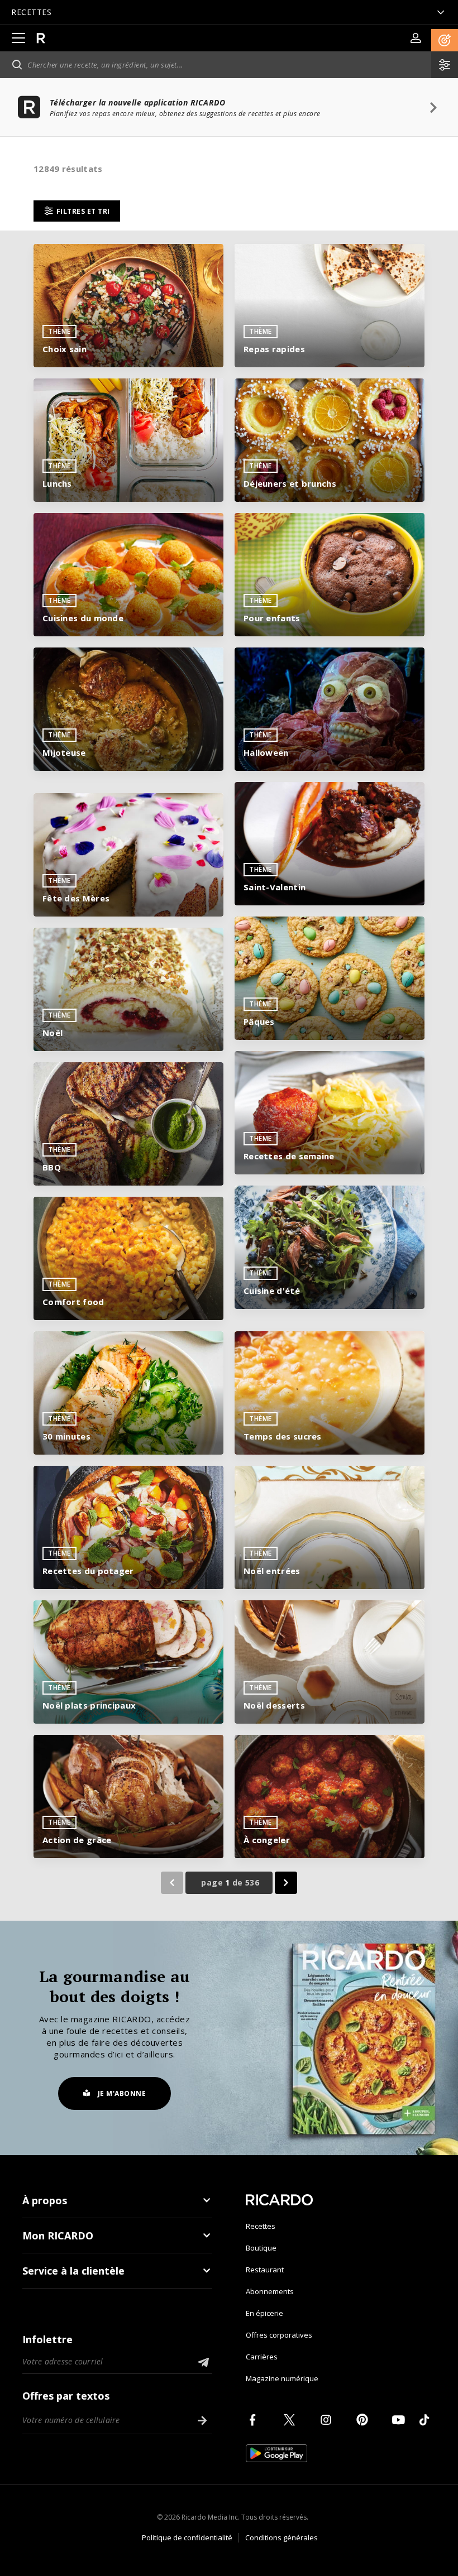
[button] (445, 40)
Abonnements (270, 2291)
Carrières (262, 2357)
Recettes (261, 2226)
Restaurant (265, 2270)
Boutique (261, 2248)
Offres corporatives (279, 2335)
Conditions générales (282, 2537)
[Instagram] (328, 2420)
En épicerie (264, 2313)
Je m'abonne (122, 2093)
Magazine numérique (282, 2378)
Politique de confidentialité (187, 2537)
